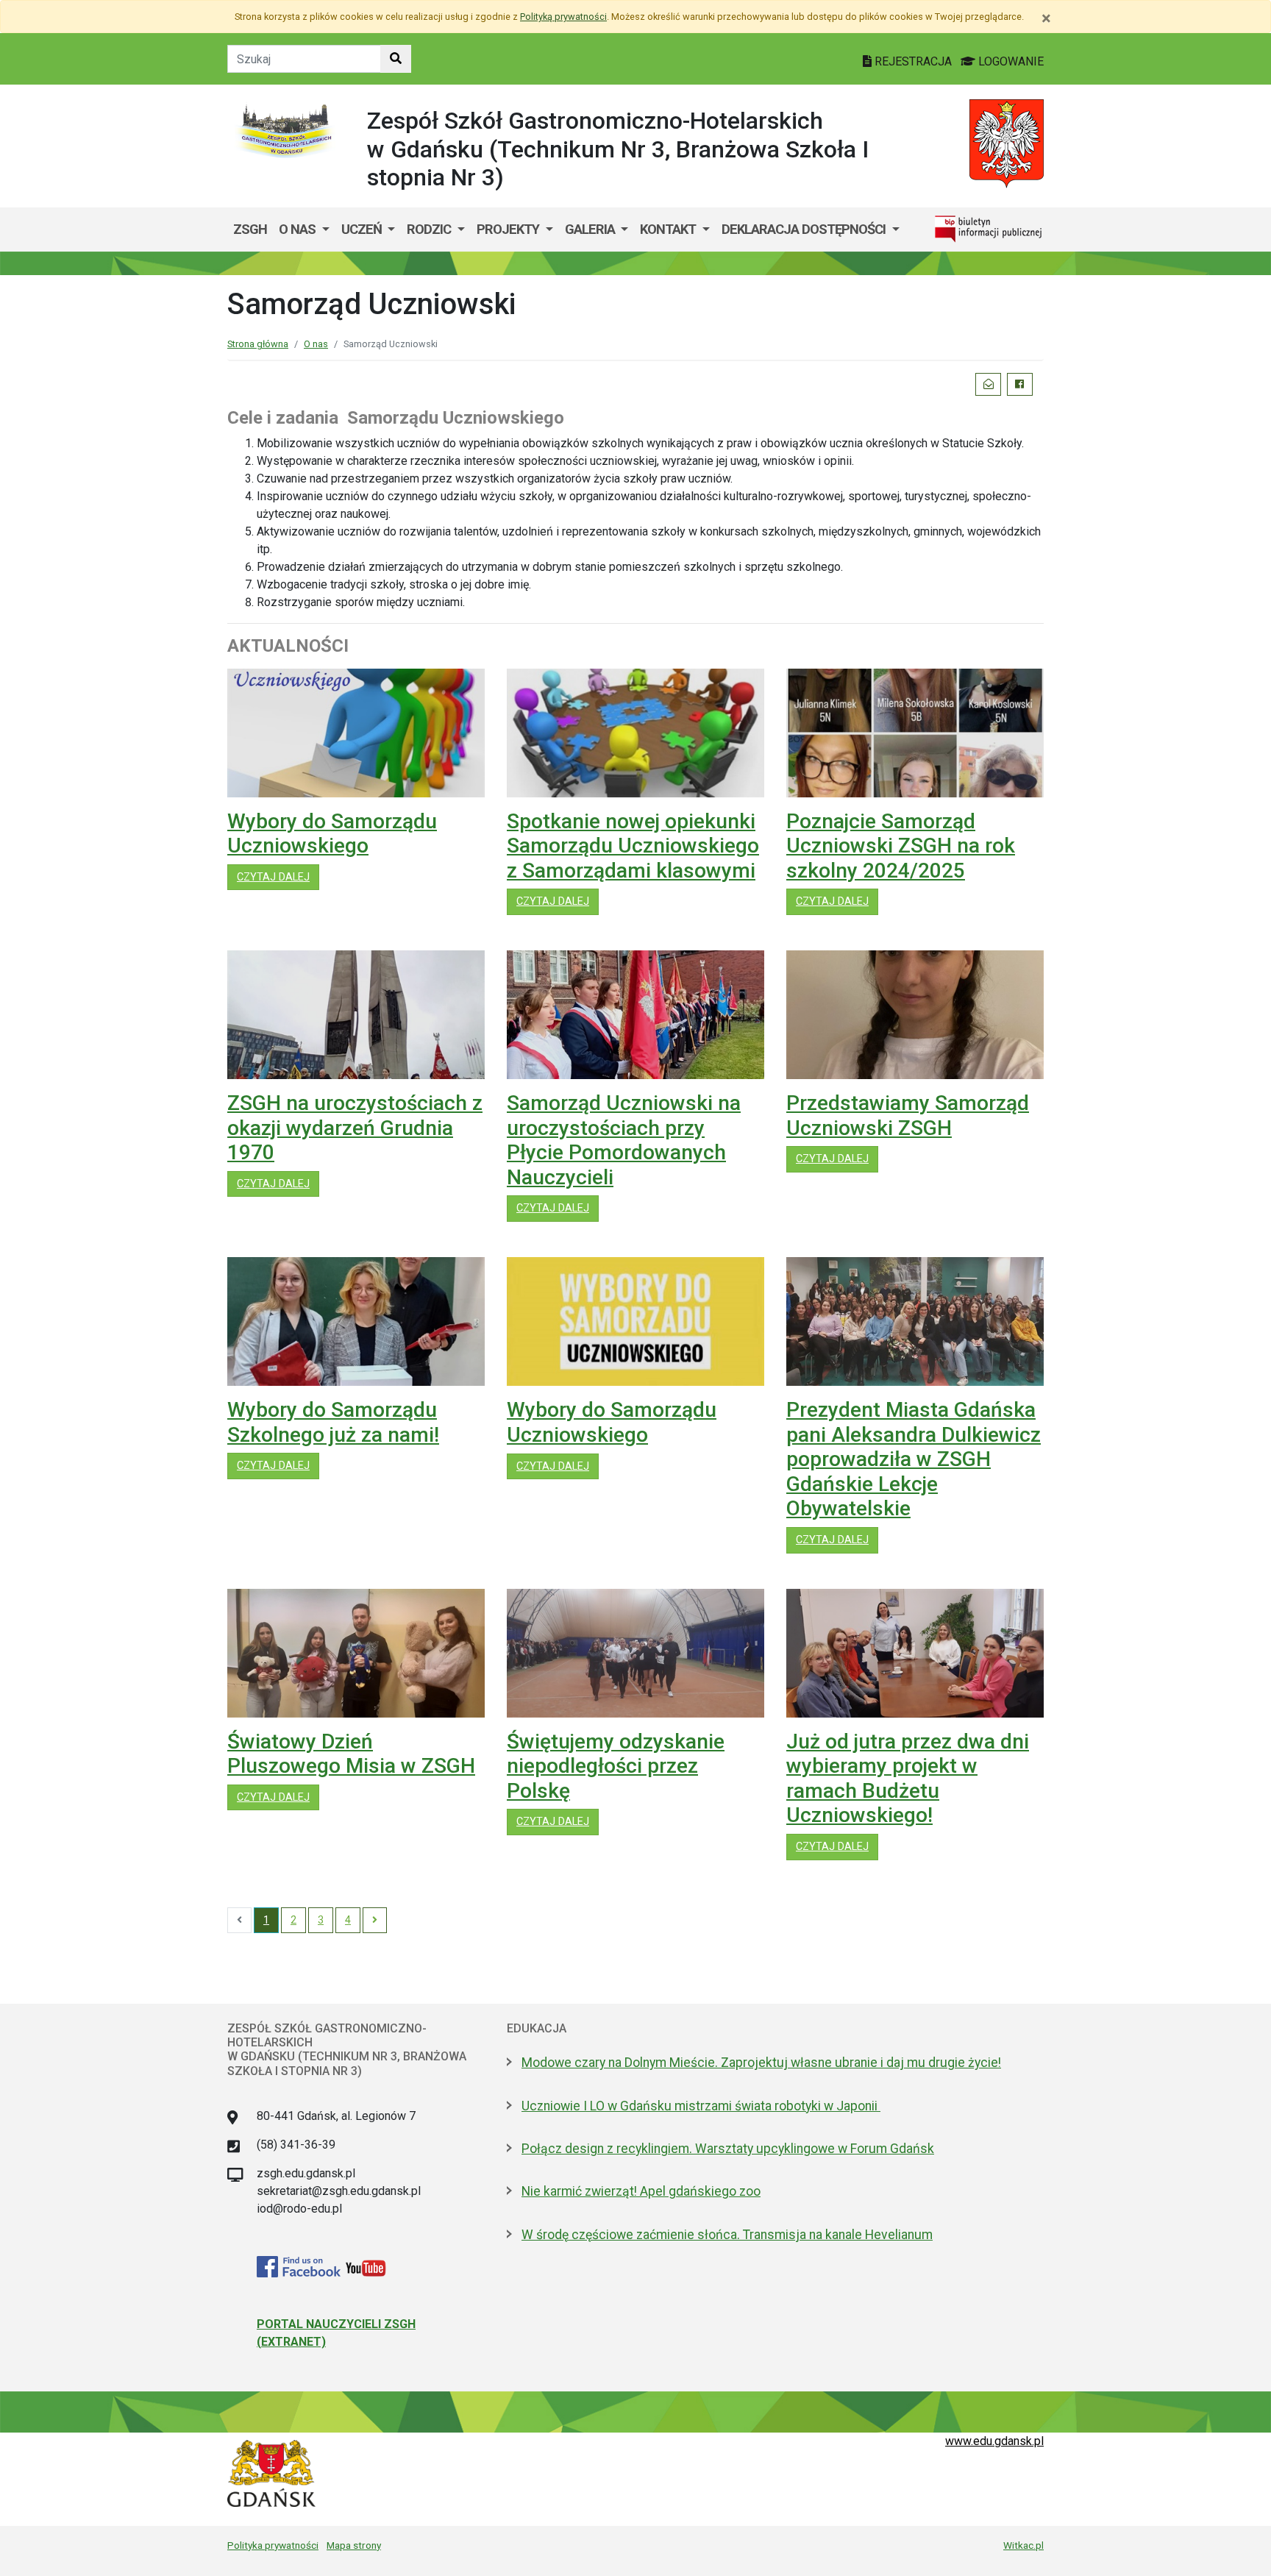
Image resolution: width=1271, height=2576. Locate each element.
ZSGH (250, 229)
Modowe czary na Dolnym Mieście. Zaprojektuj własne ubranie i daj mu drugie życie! (761, 2063)
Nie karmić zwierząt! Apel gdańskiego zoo (641, 2191)
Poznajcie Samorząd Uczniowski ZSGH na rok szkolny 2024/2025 (901, 846)
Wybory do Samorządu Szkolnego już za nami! (333, 1422)
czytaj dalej (278, 877)
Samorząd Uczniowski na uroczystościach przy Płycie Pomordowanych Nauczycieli (624, 1140)
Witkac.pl (1023, 2545)
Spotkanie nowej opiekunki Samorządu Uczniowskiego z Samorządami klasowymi (633, 846)
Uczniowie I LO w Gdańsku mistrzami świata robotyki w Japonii (701, 2106)
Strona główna (258, 344)
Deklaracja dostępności (805, 229)
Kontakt (669, 229)
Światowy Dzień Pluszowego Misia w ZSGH (351, 1754)
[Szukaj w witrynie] (396, 59)
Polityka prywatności (273, 2545)
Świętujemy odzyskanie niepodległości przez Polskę (616, 1766)
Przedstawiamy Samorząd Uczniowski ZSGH (908, 1116)
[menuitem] (304, 230)
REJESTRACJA (913, 61)
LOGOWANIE (1010, 61)
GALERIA (591, 229)
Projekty (509, 229)
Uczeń (363, 229)
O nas (299, 229)
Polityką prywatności (563, 17)
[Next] (375, 1921)
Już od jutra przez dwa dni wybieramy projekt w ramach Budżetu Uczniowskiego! (908, 1779)
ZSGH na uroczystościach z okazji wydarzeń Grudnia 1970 (355, 1128)
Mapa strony (354, 2545)
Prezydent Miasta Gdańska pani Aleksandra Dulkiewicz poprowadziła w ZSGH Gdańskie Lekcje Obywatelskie (914, 1459)
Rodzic (430, 229)
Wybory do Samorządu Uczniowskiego (332, 834)
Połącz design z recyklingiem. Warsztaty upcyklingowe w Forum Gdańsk (728, 2149)
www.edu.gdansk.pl (994, 2441)
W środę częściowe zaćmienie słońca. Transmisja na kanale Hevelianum (727, 2235)
